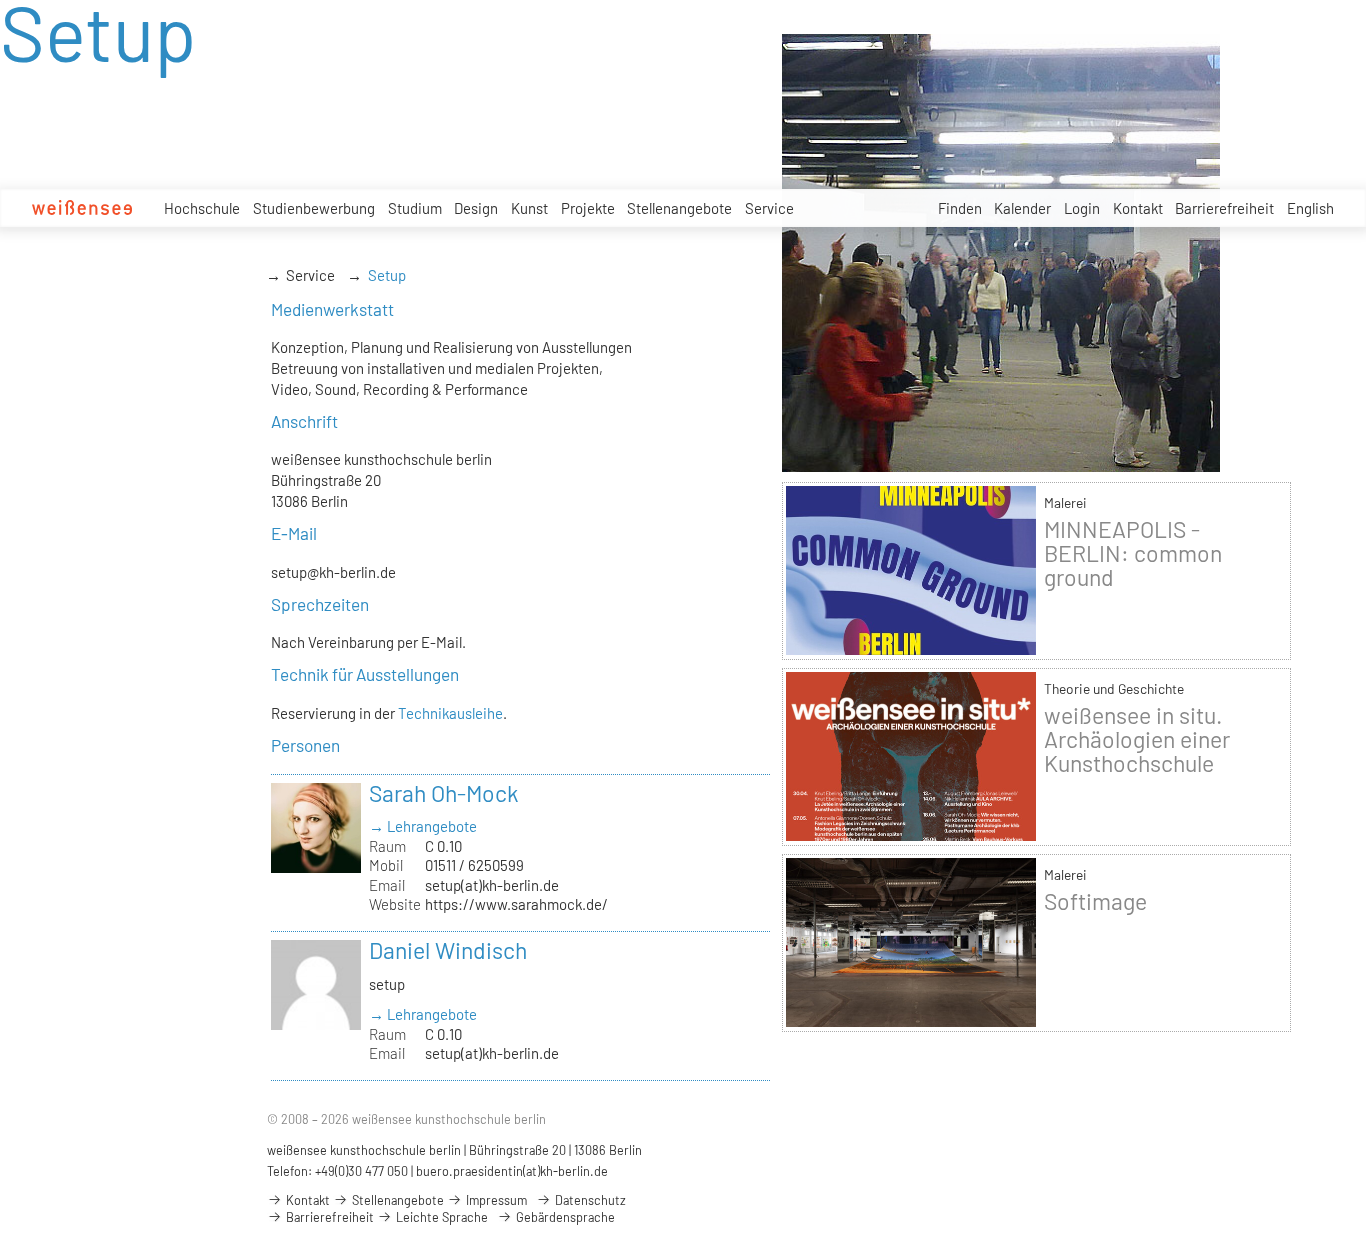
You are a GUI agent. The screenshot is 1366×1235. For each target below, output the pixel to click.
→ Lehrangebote (423, 826)
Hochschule (202, 208)
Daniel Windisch (448, 950)
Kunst (529, 208)
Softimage (1095, 901)
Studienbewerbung (314, 208)
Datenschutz (589, 1200)
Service (769, 208)
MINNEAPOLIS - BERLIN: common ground (1133, 553)
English (1310, 208)
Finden (960, 208)
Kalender (1022, 208)
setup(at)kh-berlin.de (492, 885)
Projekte (588, 208)
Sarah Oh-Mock (444, 793)
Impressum (495, 1200)
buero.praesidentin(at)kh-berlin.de (512, 1171)
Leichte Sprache (440, 1217)
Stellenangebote (679, 208)
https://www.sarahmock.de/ (516, 904)
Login (1082, 208)
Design (476, 208)
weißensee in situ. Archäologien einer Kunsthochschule (1137, 739)
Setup (387, 275)
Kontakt (1138, 208)
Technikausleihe (450, 713)
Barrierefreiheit (1224, 208)
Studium (415, 208)
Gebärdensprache (564, 1217)
